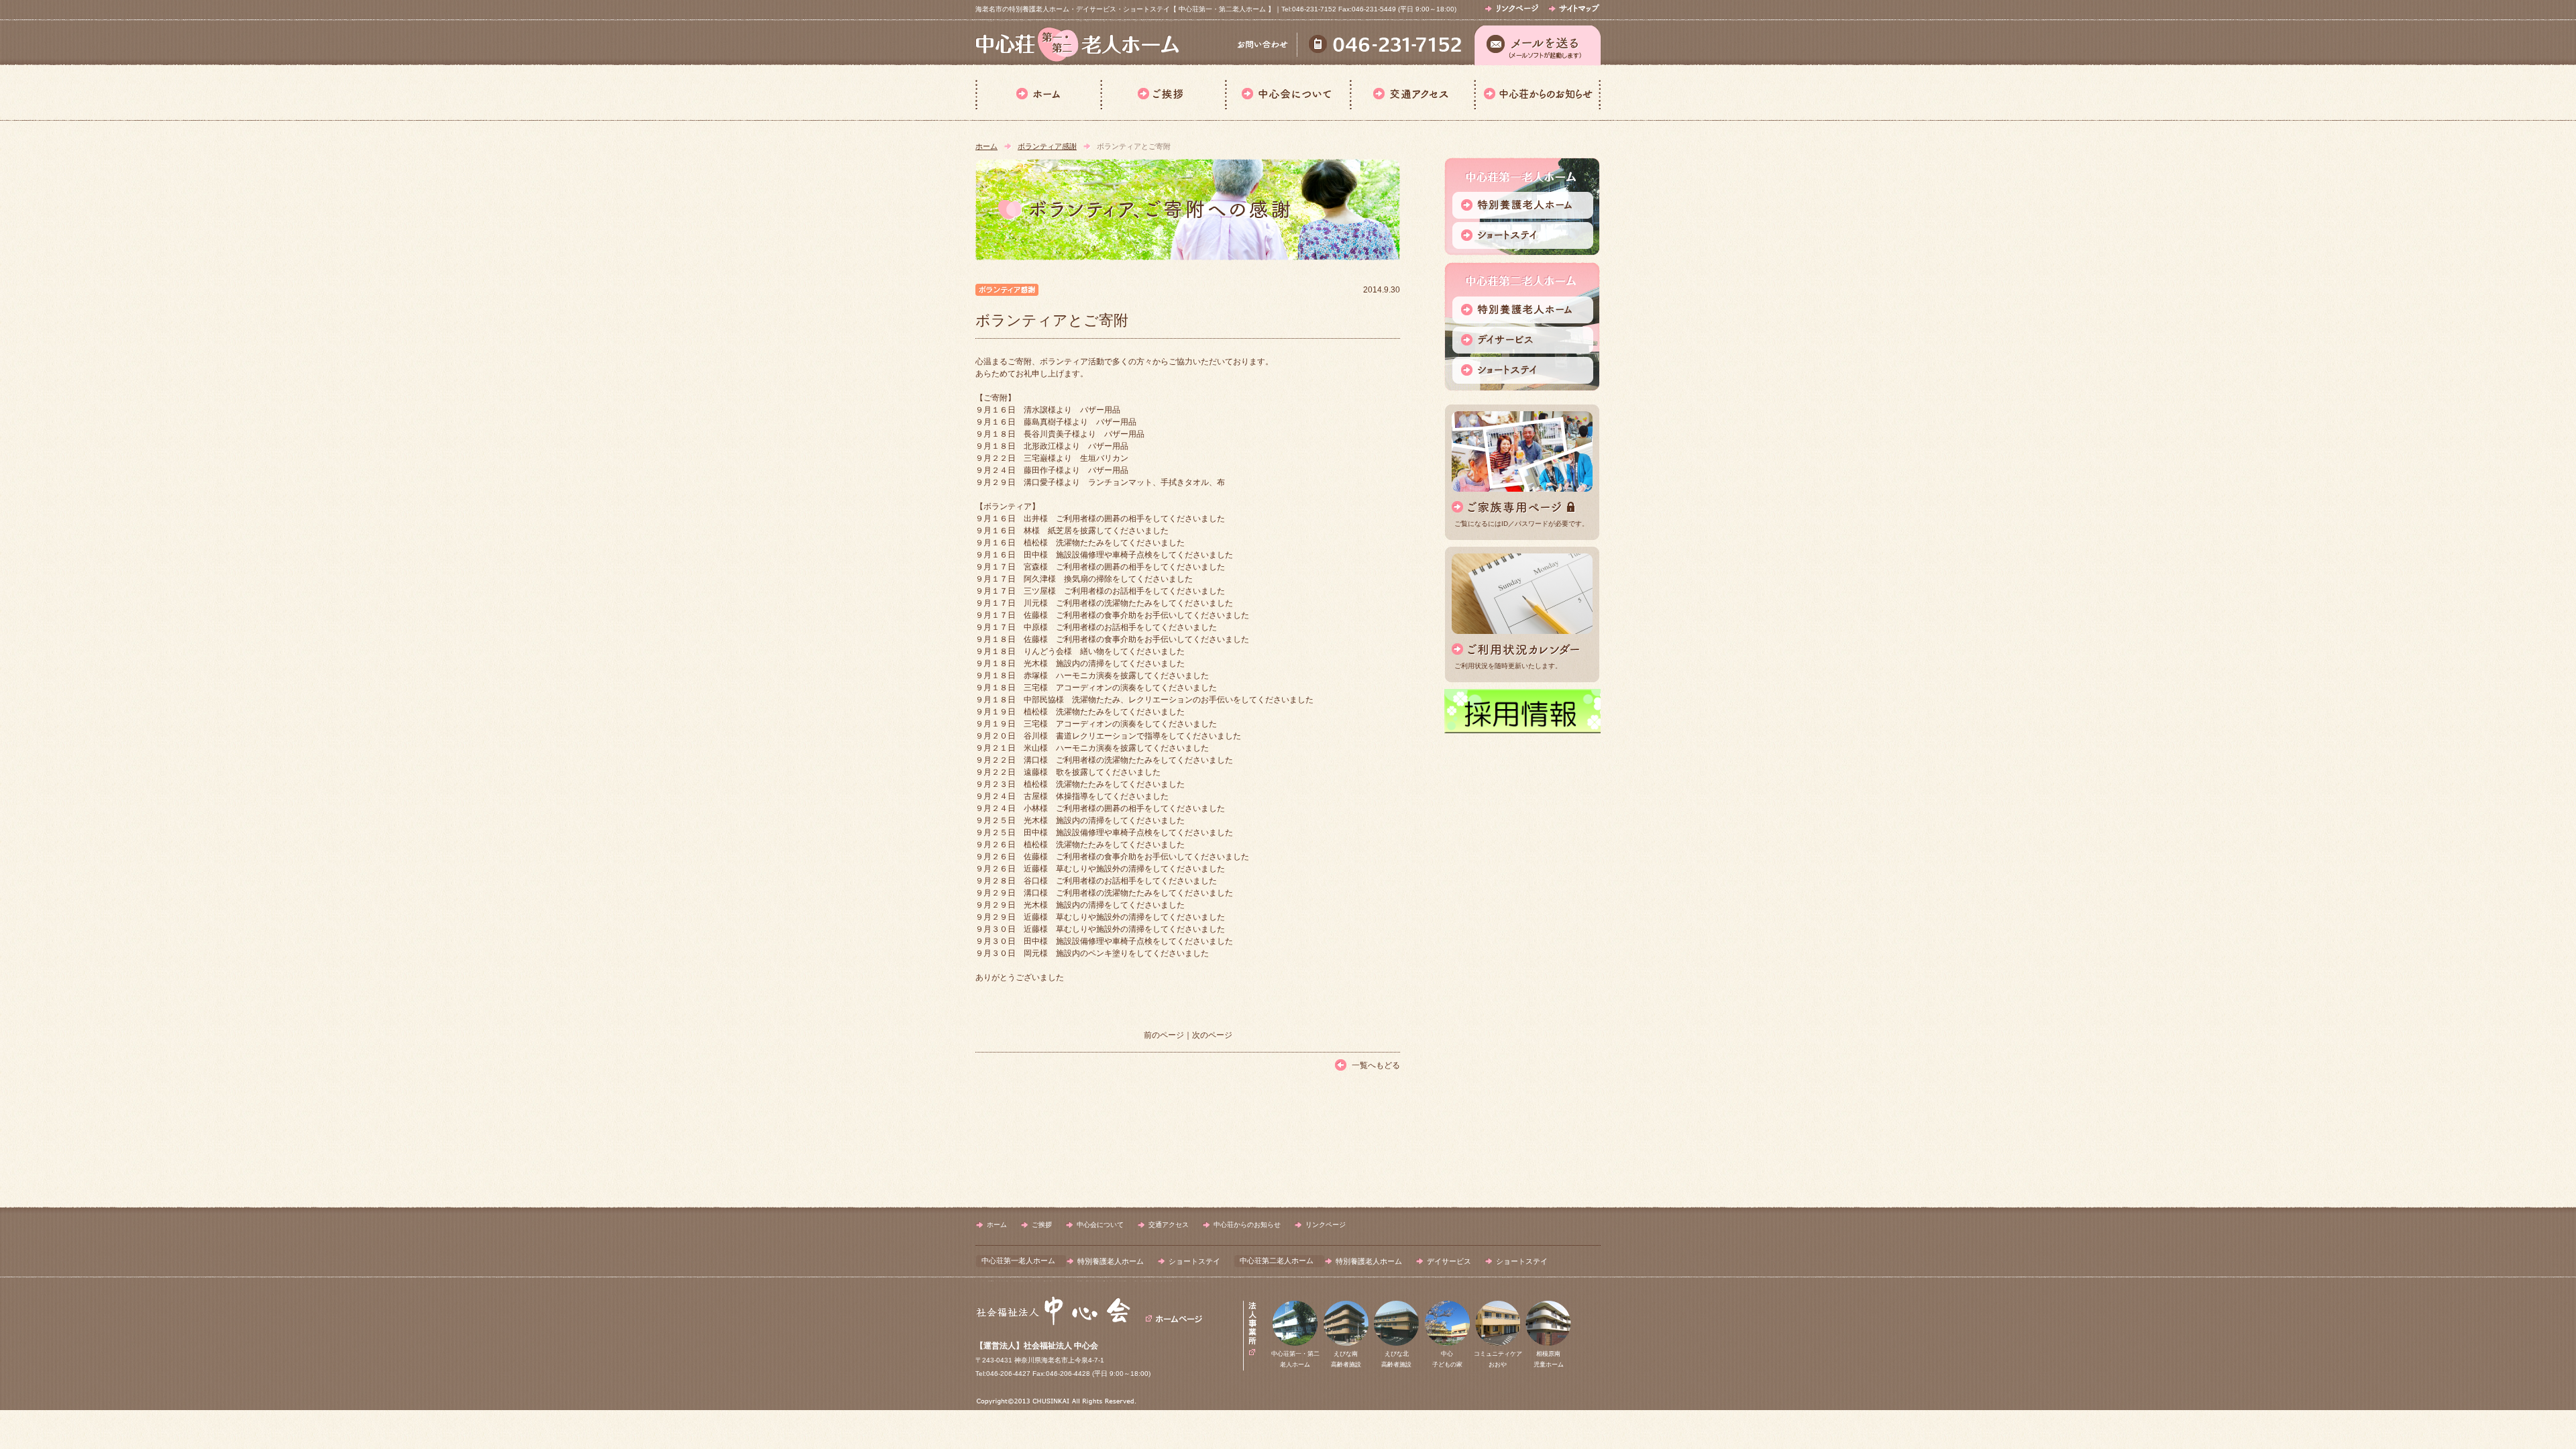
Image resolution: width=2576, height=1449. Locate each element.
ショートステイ (1194, 1261)
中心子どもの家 (1447, 1359)
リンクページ (1326, 1225)
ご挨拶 (1163, 93)
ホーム (1038, 93)
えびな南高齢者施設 (1346, 1359)
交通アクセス (1412, 93)
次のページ (1212, 1035)
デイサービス (1449, 1261)
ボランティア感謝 (1047, 146)
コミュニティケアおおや (1498, 1359)
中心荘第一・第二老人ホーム (1295, 1359)
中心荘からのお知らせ (1537, 93)
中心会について (1287, 93)
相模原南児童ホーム (1549, 1359)
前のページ (1164, 1035)
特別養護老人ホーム (1111, 1261)
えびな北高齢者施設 (1396, 1359)
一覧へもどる (1376, 1065)
